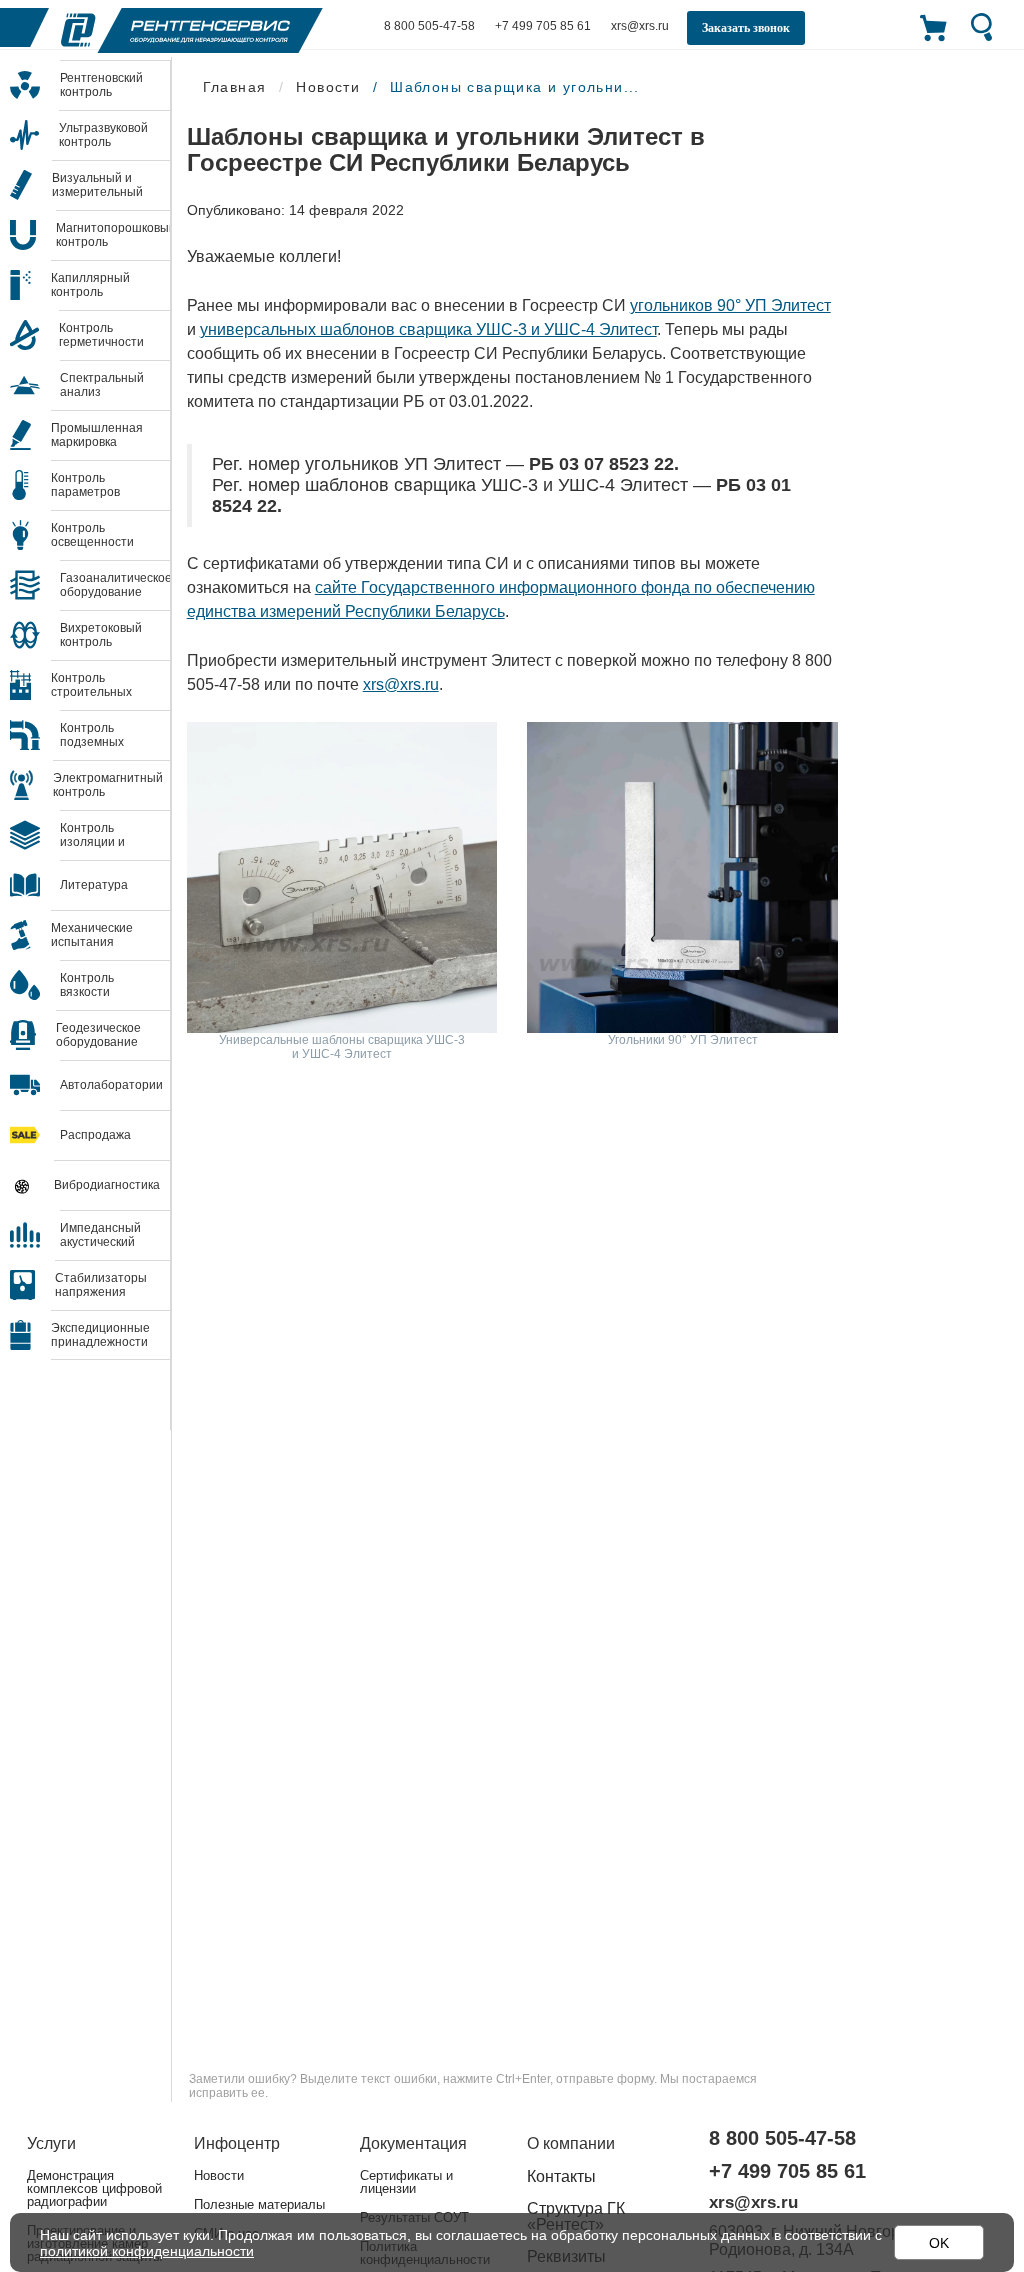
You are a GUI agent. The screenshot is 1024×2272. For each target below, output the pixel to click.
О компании (571, 2143)
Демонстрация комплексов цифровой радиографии (94, 2188)
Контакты (561, 2176)
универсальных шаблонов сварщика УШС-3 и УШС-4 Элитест (428, 329)
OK (939, 2243)
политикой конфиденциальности (147, 2251)
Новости (219, 2175)
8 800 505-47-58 (429, 26)
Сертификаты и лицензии (406, 2182)
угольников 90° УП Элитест (730, 305)
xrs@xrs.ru (401, 684)
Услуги (51, 2143)
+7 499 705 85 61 (543, 26)
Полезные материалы (259, 2204)
